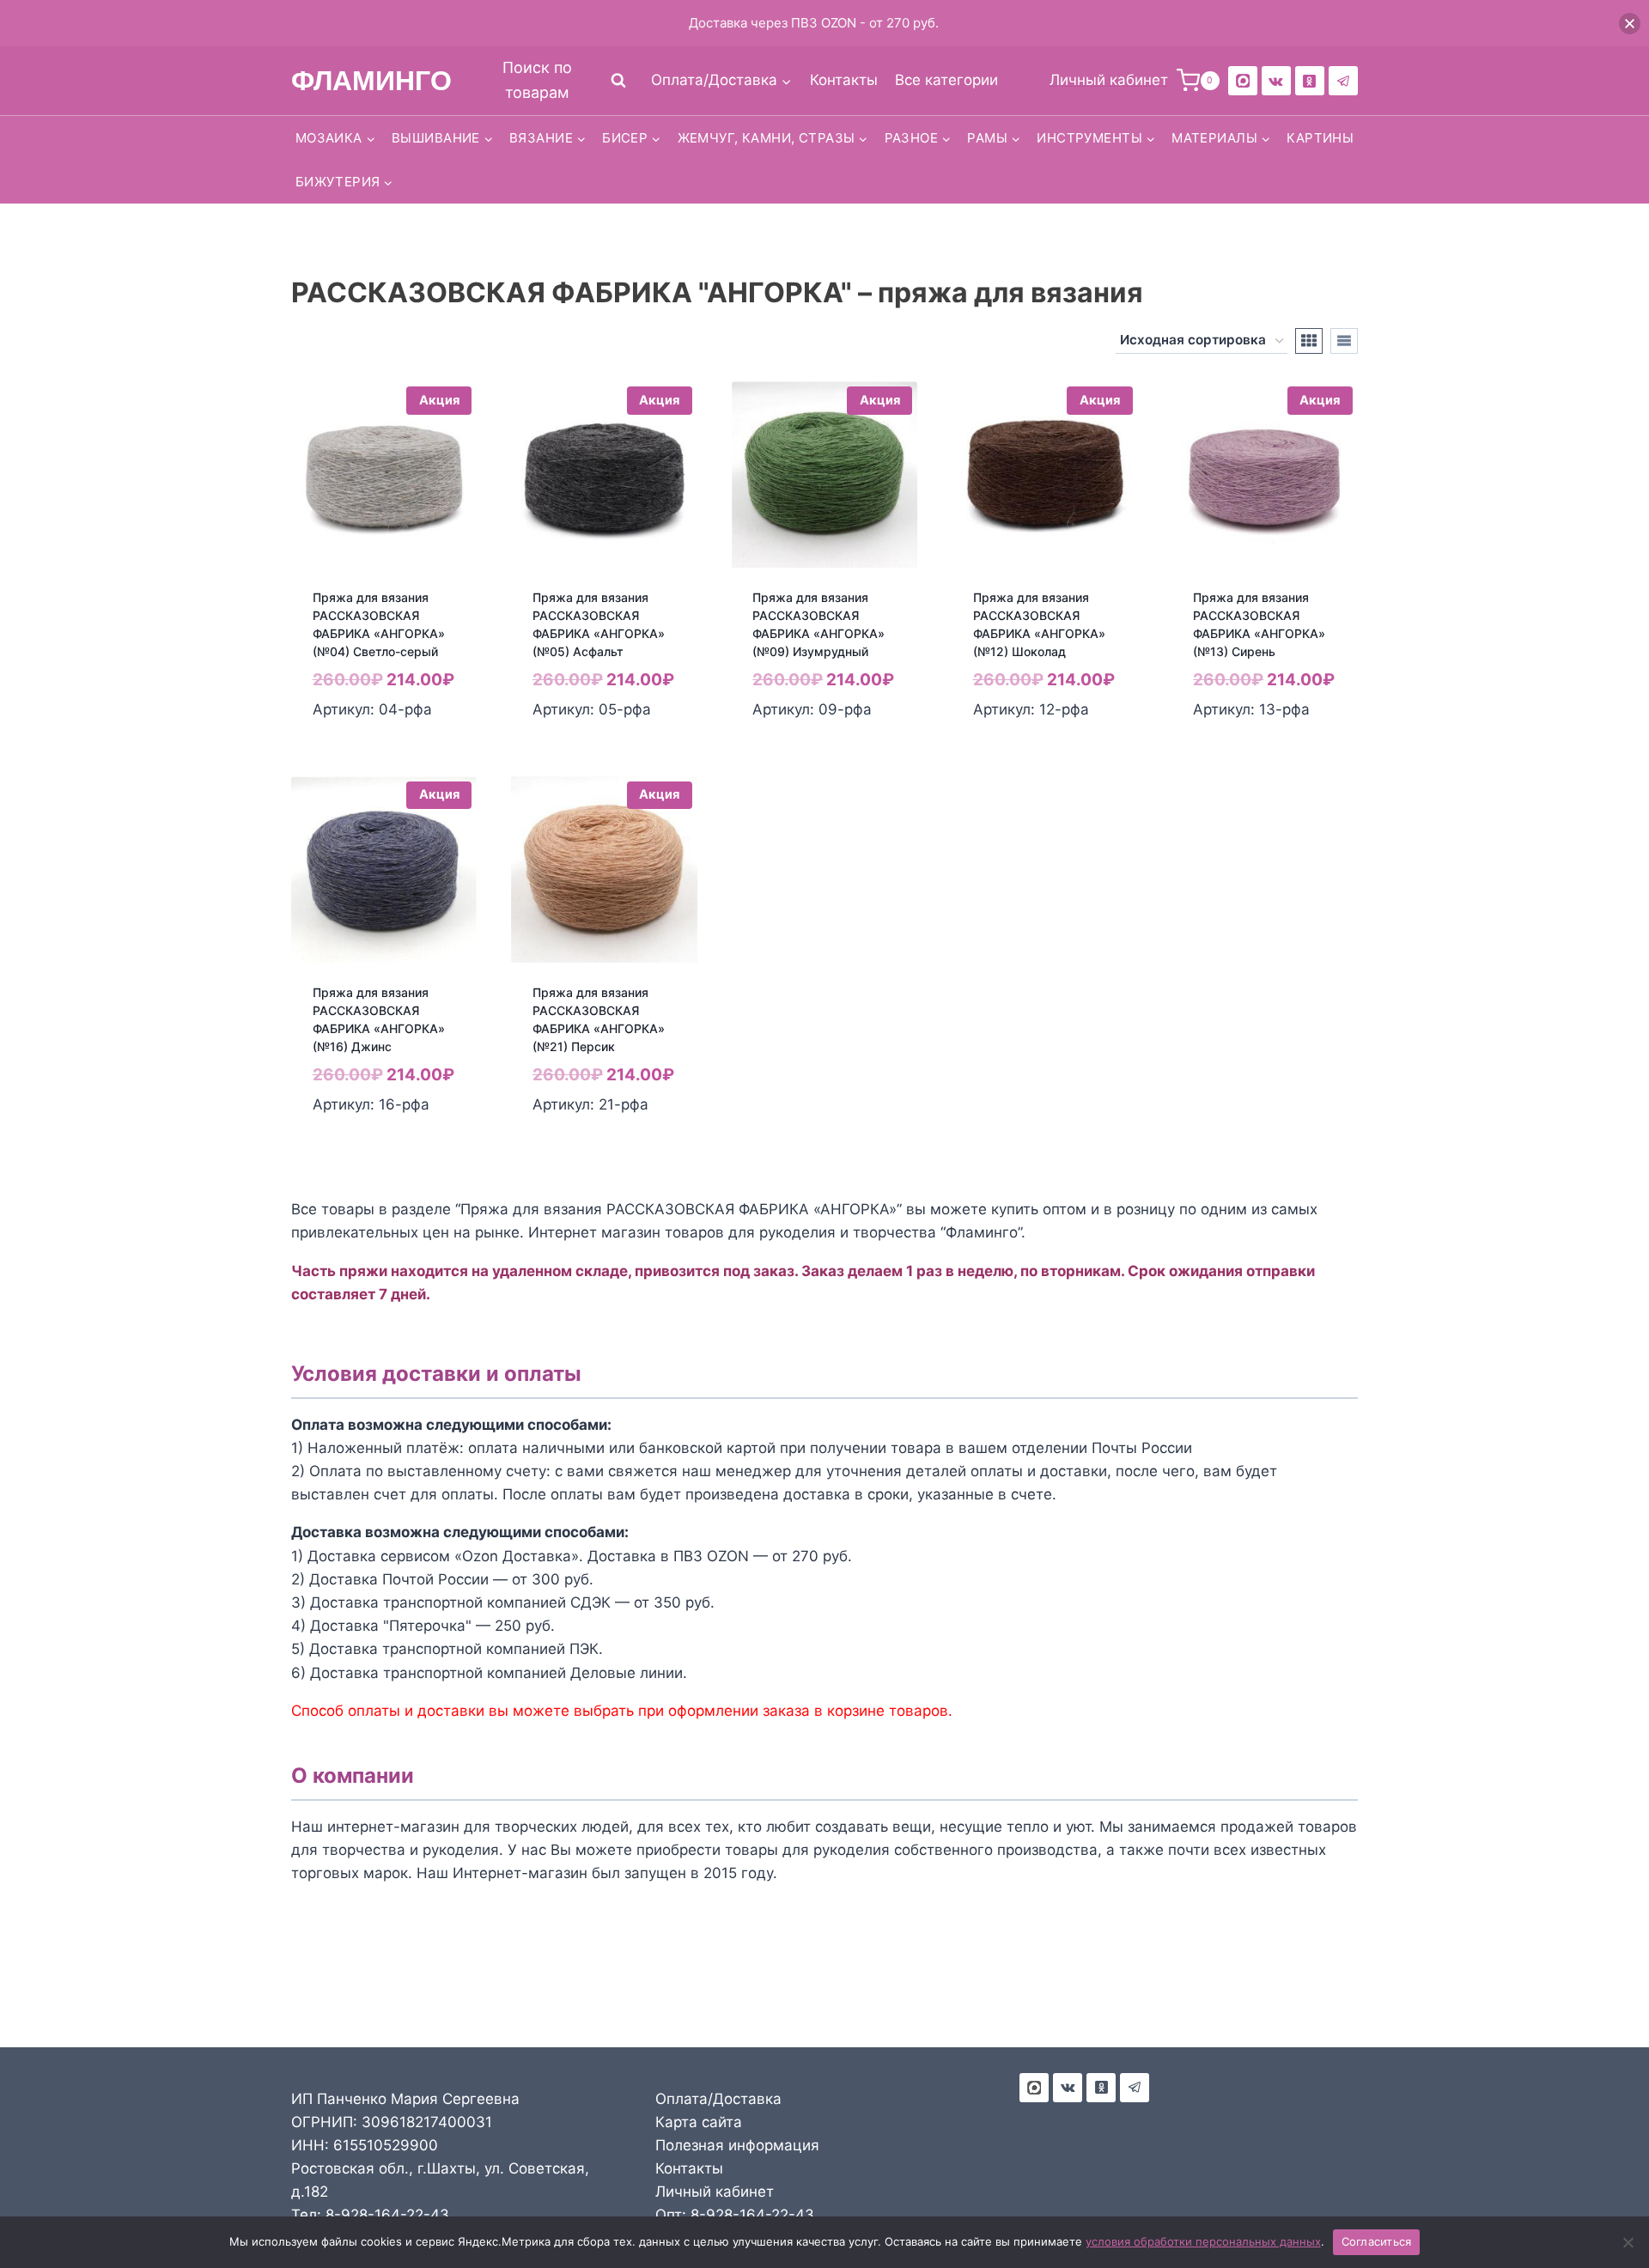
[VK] (1276, 81)
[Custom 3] (1034, 2088)
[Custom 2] (1243, 81)
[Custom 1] (1310, 81)
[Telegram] (1343, 81)
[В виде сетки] (1309, 341)
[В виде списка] (1344, 341)
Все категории (946, 80)
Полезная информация (737, 2145)
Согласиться (1377, 2241)
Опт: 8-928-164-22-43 (735, 2215)
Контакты (844, 80)
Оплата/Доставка (718, 2099)
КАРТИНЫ (1320, 138)
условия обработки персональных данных (1203, 2241)
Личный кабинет (715, 2192)
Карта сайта (699, 2122)
